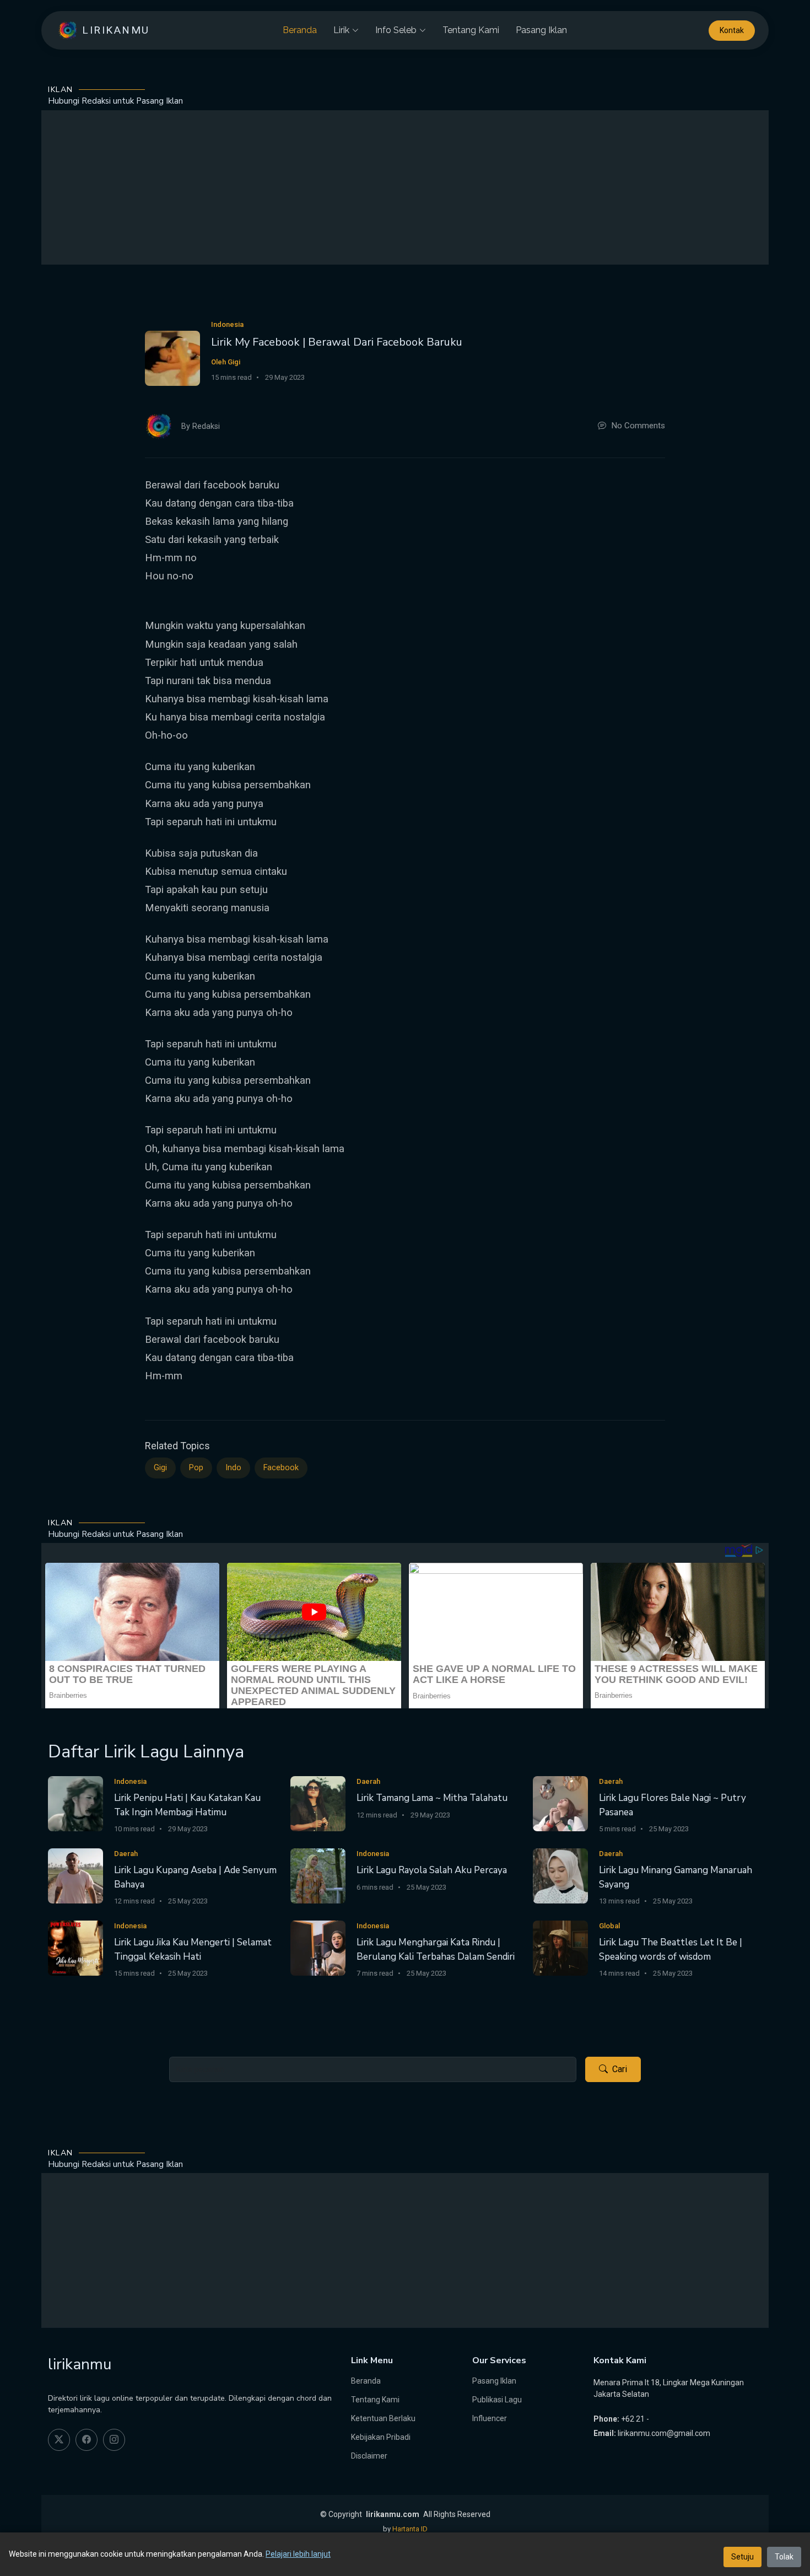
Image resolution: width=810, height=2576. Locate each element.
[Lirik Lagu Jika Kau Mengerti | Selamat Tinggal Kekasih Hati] (75, 1947)
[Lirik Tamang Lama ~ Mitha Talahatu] (318, 1803)
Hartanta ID (410, 2529)
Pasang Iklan (541, 30)
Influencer (490, 2418)
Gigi (160, 1468)
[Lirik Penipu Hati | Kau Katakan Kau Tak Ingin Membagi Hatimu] (75, 1803)
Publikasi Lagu (497, 2400)
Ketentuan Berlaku (383, 2418)
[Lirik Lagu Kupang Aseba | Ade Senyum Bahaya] (75, 1875)
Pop (196, 1468)
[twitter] (59, 2440)
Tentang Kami (471, 30)
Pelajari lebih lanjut (298, 2554)
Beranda (300, 30)
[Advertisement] (405, 187)
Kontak (732, 30)
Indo (233, 1468)
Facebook (281, 1468)
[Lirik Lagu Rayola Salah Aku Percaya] (318, 1875)
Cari (620, 2069)
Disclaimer (369, 2456)
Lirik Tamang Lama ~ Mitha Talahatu (432, 1798)
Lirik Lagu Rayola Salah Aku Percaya (432, 1870)
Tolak (784, 2557)
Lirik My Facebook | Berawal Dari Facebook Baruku (337, 342)
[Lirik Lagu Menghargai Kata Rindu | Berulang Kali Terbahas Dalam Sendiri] (318, 1947)
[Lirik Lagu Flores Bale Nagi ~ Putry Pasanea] (560, 1803)
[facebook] (87, 2440)
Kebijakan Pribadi (381, 2437)
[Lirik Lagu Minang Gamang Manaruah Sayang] (560, 1875)
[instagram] (114, 2440)
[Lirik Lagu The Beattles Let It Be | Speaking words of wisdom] (560, 1947)
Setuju (742, 2557)
